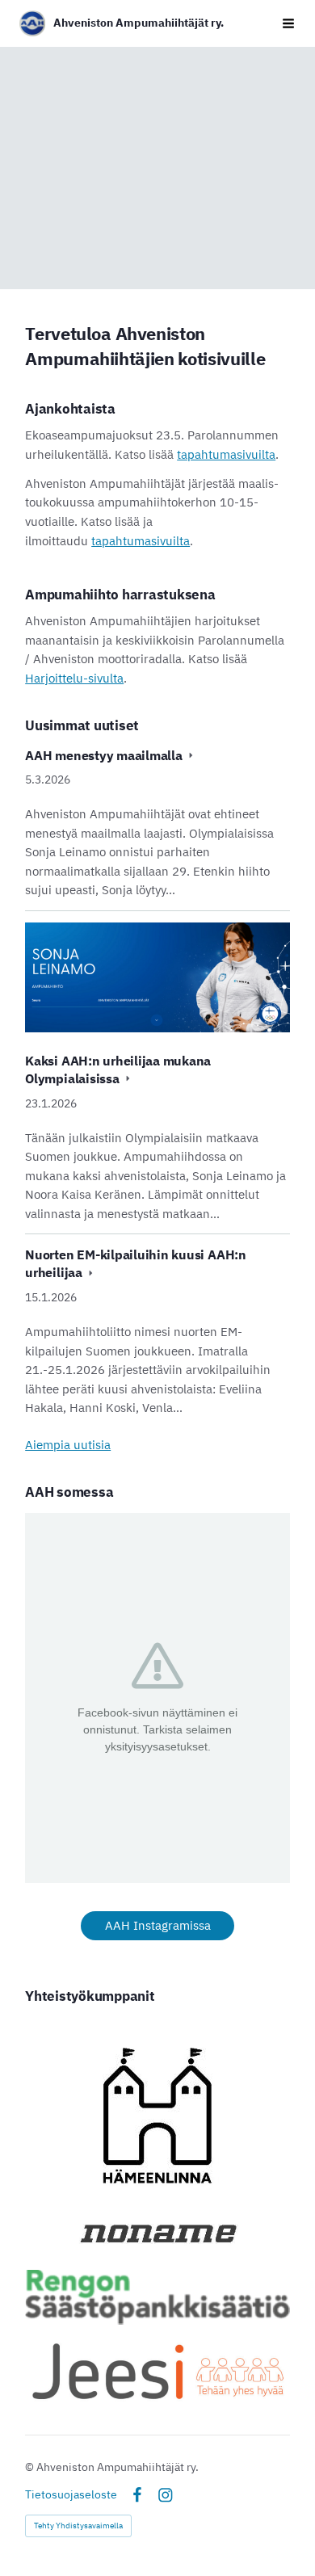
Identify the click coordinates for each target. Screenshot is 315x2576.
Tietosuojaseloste (71, 2494)
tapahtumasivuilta (226, 454)
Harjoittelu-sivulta (74, 678)
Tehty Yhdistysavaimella (78, 2526)
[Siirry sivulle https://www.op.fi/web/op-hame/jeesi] (157, 2370)
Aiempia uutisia (68, 1445)
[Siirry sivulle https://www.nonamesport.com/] (157, 2233)
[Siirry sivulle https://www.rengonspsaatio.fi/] (157, 2297)
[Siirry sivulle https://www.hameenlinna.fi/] (157, 2116)
